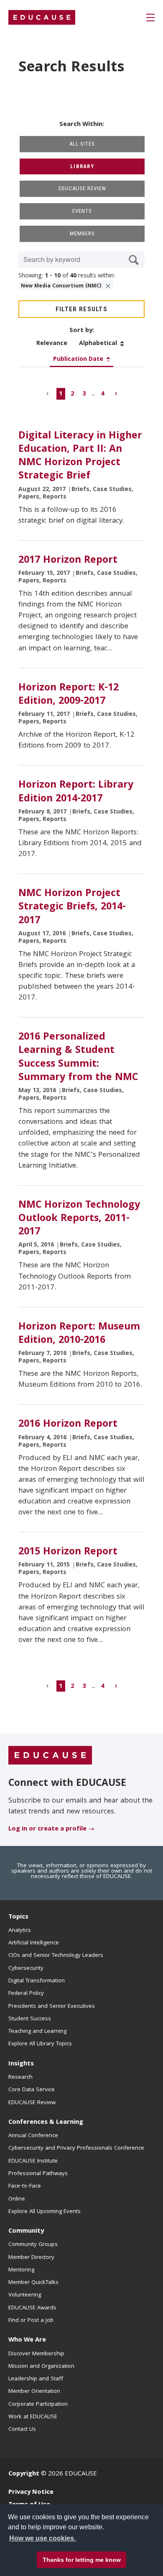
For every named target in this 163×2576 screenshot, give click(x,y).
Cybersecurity (26, 1969)
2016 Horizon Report (68, 1425)
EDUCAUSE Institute (33, 2161)
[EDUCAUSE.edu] (42, 18)
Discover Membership (36, 2354)
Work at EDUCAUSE (33, 2417)
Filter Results (81, 309)
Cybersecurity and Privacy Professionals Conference (76, 2148)
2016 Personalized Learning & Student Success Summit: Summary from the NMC (78, 1058)
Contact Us (22, 2430)
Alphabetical (98, 344)
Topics (18, 1917)
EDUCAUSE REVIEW (82, 188)
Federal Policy (26, 1994)
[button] (55, 2557)
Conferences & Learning (46, 2123)
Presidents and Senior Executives (52, 2007)
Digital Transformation (37, 1981)
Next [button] (115, 394)
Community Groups (33, 2245)
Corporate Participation (38, 2405)
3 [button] (84, 394)
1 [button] (61, 394)
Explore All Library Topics (40, 2044)
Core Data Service (32, 2090)
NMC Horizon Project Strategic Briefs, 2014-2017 (72, 907)
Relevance (52, 344)
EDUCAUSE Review (32, 2103)
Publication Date (78, 360)
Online (17, 2199)
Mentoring (21, 2270)
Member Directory (31, 2258)
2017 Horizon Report (68, 561)
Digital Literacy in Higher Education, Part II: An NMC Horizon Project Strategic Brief (80, 457)
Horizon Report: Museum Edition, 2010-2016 (79, 1334)
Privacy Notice (31, 2493)
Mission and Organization (41, 2367)
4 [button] (103, 394)
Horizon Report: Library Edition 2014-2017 (76, 792)
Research (20, 2077)
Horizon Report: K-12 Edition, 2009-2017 (69, 695)
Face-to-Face (25, 2186)
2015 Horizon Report (68, 1552)
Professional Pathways (38, 2174)
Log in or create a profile (47, 1829)
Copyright (24, 2474)
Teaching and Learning (37, 2032)
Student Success (30, 2019)
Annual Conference (33, 2136)
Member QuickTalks (33, 2283)
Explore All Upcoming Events (45, 2212)
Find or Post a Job (31, 2321)
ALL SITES (82, 144)
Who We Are (27, 2340)
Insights (21, 2064)
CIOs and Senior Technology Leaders (56, 1956)
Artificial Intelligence (34, 1943)
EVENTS (82, 211)
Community (26, 2231)
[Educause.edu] (50, 1756)
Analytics (20, 1931)
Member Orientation (34, 2392)
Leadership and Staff (36, 2379)
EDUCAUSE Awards (32, 2308)
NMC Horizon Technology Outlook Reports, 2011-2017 (79, 1219)
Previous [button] (49, 394)
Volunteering (25, 2295)
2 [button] (73, 394)
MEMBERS (82, 233)
